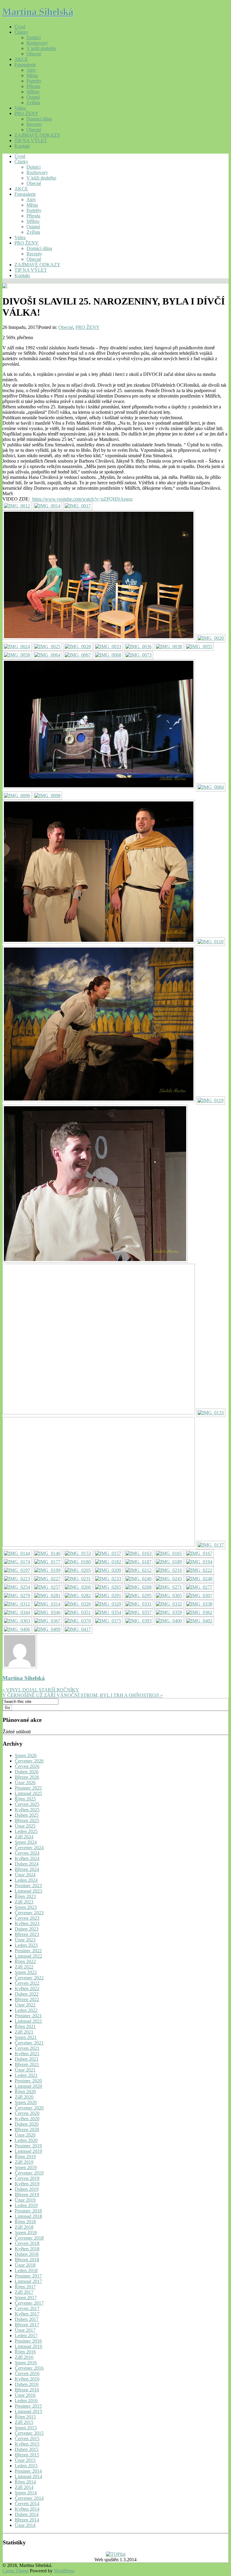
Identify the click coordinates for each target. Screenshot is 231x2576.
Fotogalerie (25, 65)
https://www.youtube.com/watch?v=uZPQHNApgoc (83, 499)
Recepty (34, 124)
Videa (20, 108)
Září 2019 (24, 2162)
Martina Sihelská (38, 12)
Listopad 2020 (28, 2086)
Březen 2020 (27, 2129)
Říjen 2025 (25, 1799)
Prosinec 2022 (28, 1951)
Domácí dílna (39, 119)
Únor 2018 (25, 2265)
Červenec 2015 (29, 2433)
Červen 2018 (27, 2243)
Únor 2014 (25, 2525)
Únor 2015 (25, 2460)
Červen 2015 (27, 2439)
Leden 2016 (26, 2401)
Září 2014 (24, 2487)
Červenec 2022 (29, 1978)
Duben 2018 (27, 2254)
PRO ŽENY (26, 113)
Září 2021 (24, 2032)
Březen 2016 (27, 2390)
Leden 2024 (26, 1880)
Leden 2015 (26, 2466)
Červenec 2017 (29, 2303)
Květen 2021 (27, 2054)
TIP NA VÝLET (31, 141)
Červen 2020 (27, 2113)
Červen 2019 (27, 2178)
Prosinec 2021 (28, 2016)
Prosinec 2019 (28, 2146)
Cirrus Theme (15, 2571)
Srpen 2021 (26, 2037)
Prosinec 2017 (28, 2276)
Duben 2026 (27, 1772)
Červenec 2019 (29, 2173)
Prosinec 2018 (28, 2211)
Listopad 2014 (28, 2476)
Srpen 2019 (26, 2167)
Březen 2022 (27, 1999)
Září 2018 (24, 2227)
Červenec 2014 (29, 2498)
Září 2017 (24, 2292)
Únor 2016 (25, 2395)
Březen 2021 (27, 2064)
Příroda (33, 86)
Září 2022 (24, 1967)
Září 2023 (24, 1902)
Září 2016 (24, 2357)
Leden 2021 (26, 2075)
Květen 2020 (27, 2119)
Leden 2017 (26, 2336)
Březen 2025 (27, 1820)
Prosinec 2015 (28, 2406)
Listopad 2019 (28, 2151)
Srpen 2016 (26, 2363)
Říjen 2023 (25, 1896)
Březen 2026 (27, 1777)
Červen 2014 (27, 2504)
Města (32, 75)
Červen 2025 (27, 1804)
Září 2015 (24, 2422)
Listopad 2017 (28, 2281)
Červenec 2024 (29, 1848)
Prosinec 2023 (28, 1886)
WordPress (64, 2571)
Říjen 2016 (25, 2352)
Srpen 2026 (26, 1755)
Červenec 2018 (29, 2238)
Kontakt (22, 146)
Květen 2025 (27, 1810)
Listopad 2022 (28, 1956)
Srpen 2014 (26, 2493)
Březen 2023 (27, 1934)
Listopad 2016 (28, 2346)
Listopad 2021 (28, 2021)
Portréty (34, 81)
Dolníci (34, 37)
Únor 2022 (25, 2005)
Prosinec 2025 (28, 1788)
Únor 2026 (25, 1783)
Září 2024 (24, 1837)
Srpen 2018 (26, 2233)
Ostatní (33, 97)
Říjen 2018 (25, 2222)
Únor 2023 (25, 1940)
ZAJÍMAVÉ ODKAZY (37, 135)
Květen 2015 (27, 2444)
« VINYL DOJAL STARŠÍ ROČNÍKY (41, 1690)
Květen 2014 (27, 2509)
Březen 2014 (27, 2520)
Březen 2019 (27, 2195)
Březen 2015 (27, 2455)
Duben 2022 (27, 1994)
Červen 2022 (27, 1983)
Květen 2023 (27, 1923)
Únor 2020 (25, 2135)
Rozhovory (37, 43)
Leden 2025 (26, 1831)
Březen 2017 (27, 2325)
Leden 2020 (26, 2140)
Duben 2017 (27, 2319)
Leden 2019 (26, 2205)
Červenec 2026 (29, 1761)
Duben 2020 (27, 2124)
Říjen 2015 (25, 2417)
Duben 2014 (27, 2514)
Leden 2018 (26, 2270)
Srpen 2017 (26, 2298)
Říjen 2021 (25, 2026)
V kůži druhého (41, 48)
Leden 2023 (26, 1945)
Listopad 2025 (28, 1793)
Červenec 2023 (29, 1913)
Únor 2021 (25, 2070)
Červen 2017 (27, 2308)
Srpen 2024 (26, 1842)
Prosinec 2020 (28, 2081)
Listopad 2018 (28, 2216)
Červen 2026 (27, 1766)
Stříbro (33, 92)
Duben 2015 (27, 2449)
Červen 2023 (27, 1918)
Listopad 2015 (28, 2411)
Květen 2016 (27, 2379)
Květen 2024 (27, 1858)
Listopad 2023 (28, 1891)
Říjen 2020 (25, 2092)
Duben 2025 (27, 1815)
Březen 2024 (27, 1869)
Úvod (20, 27)
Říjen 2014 (25, 2482)
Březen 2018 (27, 2260)
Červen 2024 (27, 1853)
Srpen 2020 (26, 2102)
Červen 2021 (27, 2048)
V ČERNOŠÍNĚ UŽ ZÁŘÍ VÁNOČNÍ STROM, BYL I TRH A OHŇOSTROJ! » (83, 1695)
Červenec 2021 (29, 2043)
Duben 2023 (27, 1929)
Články (21, 32)
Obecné (34, 54)
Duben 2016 (27, 2384)
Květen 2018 (27, 2249)
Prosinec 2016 (28, 2341)
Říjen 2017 (25, 2287)
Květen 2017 (27, 2314)
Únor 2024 (25, 1875)
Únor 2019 (25, 2200)
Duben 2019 (27, 2189)
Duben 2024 (27, 1864)
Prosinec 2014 (28, 2471)
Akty (31, 70)
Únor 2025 (25, 1826)
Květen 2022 (27, 1989)
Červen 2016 (27, 2373)
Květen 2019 (27, 2184)
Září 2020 (24, 2097)
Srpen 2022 (26, 1972)
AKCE (21, 59)
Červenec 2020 (29, 2108)
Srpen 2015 (26, 2428)
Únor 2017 (25, 2330)
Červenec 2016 (29, 2368)
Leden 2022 (26, 2010)
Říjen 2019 (25, 2157)
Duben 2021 (27, 2059)
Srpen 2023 (26, 1907)
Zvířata (33, 103)
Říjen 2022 (25, 1961)
